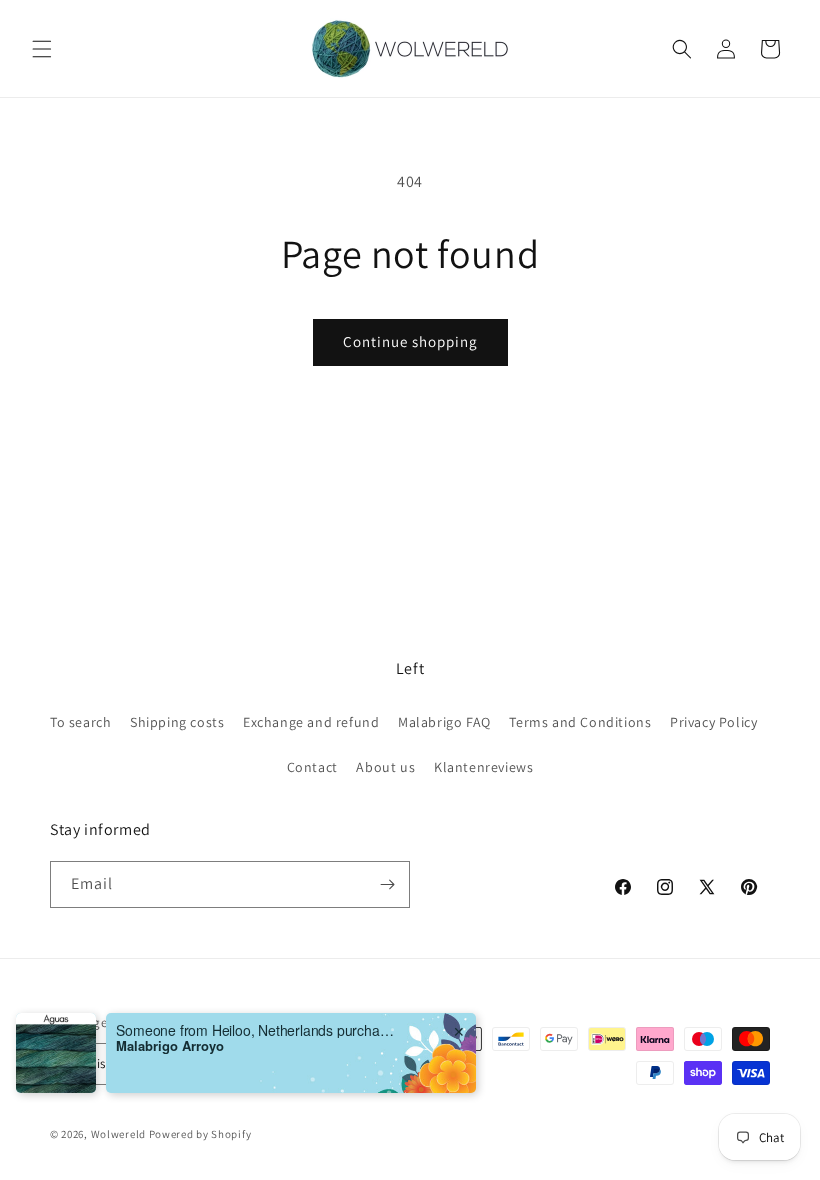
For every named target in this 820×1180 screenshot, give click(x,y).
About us (385, 767)
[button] (42, 49)
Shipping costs (177, 722)
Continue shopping (410, 341)
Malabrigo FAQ (444, 722)
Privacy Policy (713, 722)
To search (80, 722)
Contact (312, 767)
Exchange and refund (311, 722)
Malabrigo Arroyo (170, 1095)
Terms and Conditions (580, 722)
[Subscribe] (387, 884)
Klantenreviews (483, 767)
